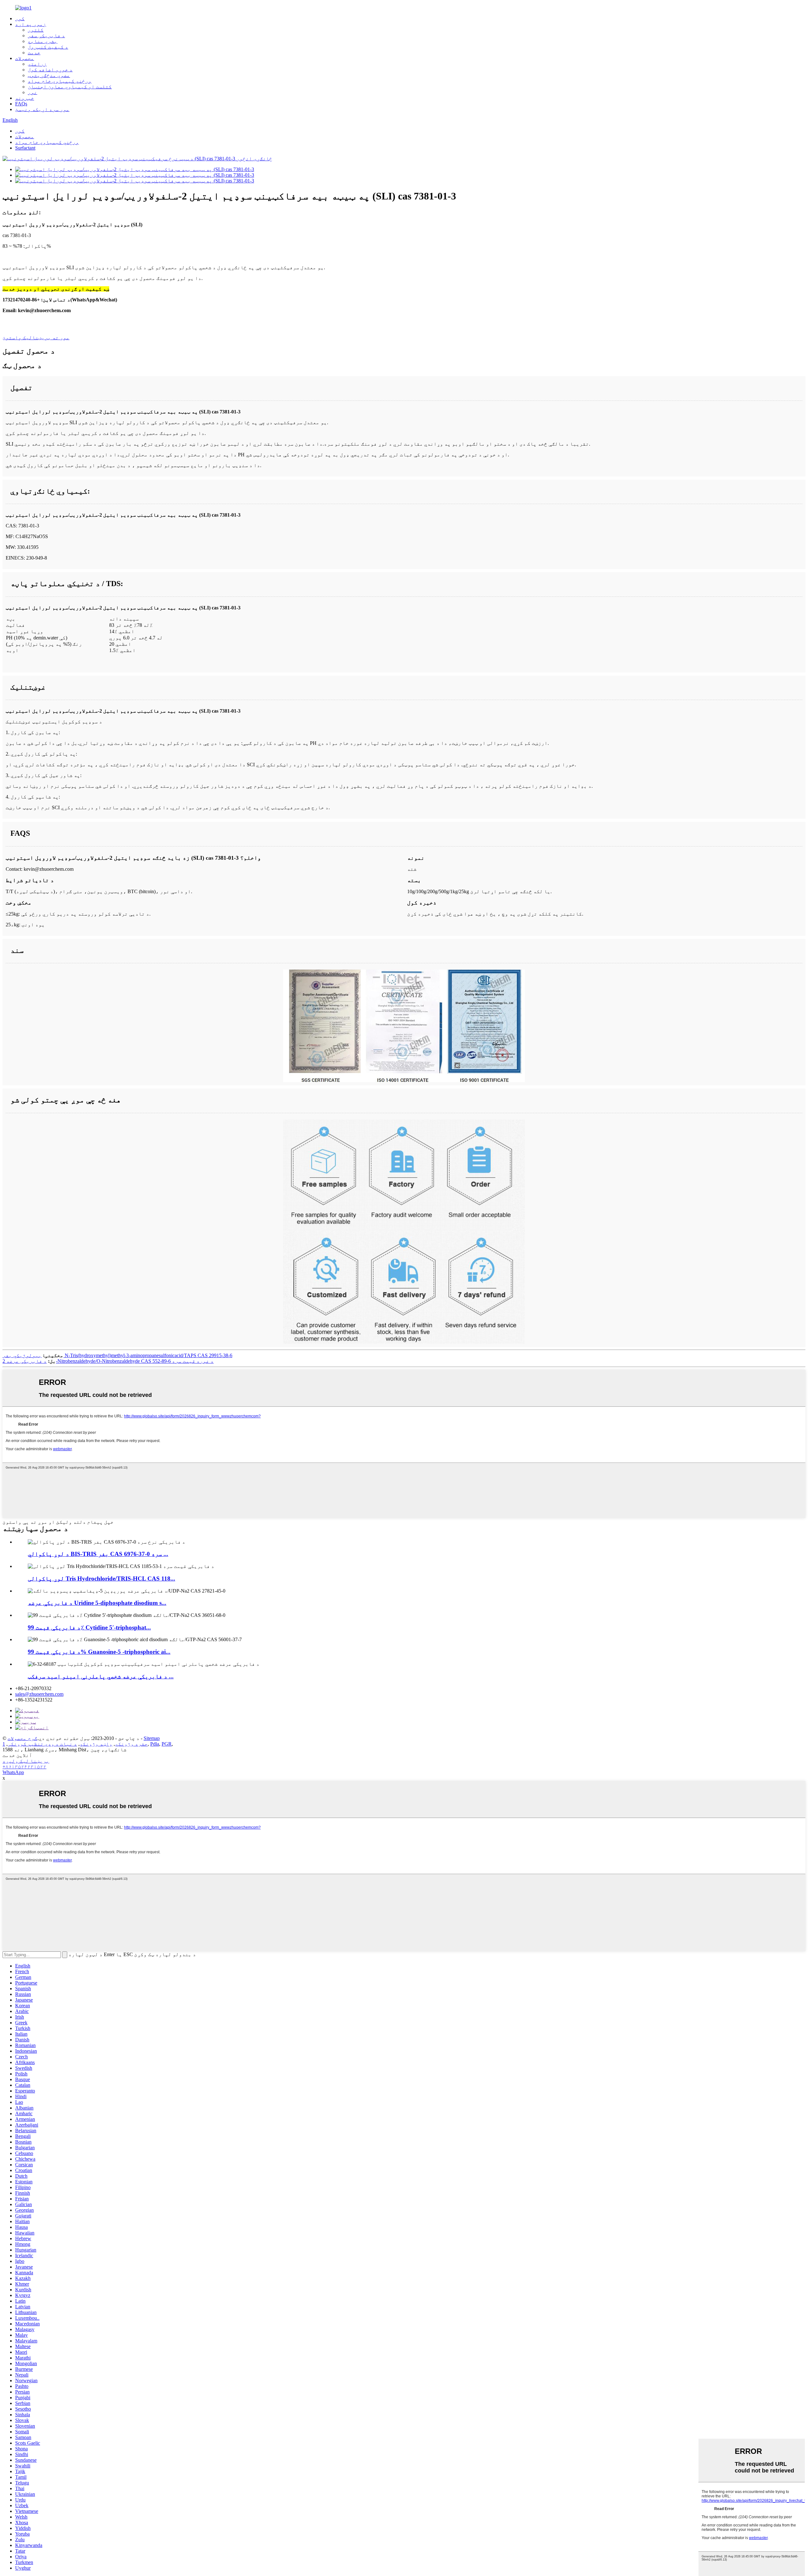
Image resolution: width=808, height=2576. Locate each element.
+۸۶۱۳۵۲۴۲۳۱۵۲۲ (24, 1767)
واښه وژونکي (96, 1744)
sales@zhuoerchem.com (39, 1694)
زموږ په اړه (31, 24)
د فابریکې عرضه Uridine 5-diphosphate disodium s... (97, 1603)
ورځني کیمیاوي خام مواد (60, 81)
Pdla (155, 1744)
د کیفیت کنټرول (48, 47)
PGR (167, 1744)
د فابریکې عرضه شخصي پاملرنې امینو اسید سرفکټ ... (101, 1676)
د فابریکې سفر (46, 36)
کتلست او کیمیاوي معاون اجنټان (70, 87)
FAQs (21, 104)
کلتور (36, 30)
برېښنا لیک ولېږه (26, 1761)
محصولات (25, 58)
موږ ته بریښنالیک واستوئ (36, 338)
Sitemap (152, 1738)
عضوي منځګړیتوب (49, 75)
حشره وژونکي (131, 1744)
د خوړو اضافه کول (50, 70)
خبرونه (25, 98)
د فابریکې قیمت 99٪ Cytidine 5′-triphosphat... (89, 1627)
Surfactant (25, 148)
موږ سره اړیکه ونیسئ (42, 109)
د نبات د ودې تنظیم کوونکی (42, 1744)
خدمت (34, 53)
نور (33, 92)
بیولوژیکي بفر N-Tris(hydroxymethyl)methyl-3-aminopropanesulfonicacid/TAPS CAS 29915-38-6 (117, 1355)
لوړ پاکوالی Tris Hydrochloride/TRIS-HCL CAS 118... (101, 1579)
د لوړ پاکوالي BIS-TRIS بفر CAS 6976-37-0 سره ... (98, 1554)
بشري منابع (43, 41)
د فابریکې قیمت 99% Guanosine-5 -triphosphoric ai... (99, 1652)
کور (20, 18)
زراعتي (37, 64)
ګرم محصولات (22, 1738)
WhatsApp (13, 1772)
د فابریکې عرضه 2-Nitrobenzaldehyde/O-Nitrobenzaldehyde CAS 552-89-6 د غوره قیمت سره (108, 1361)
